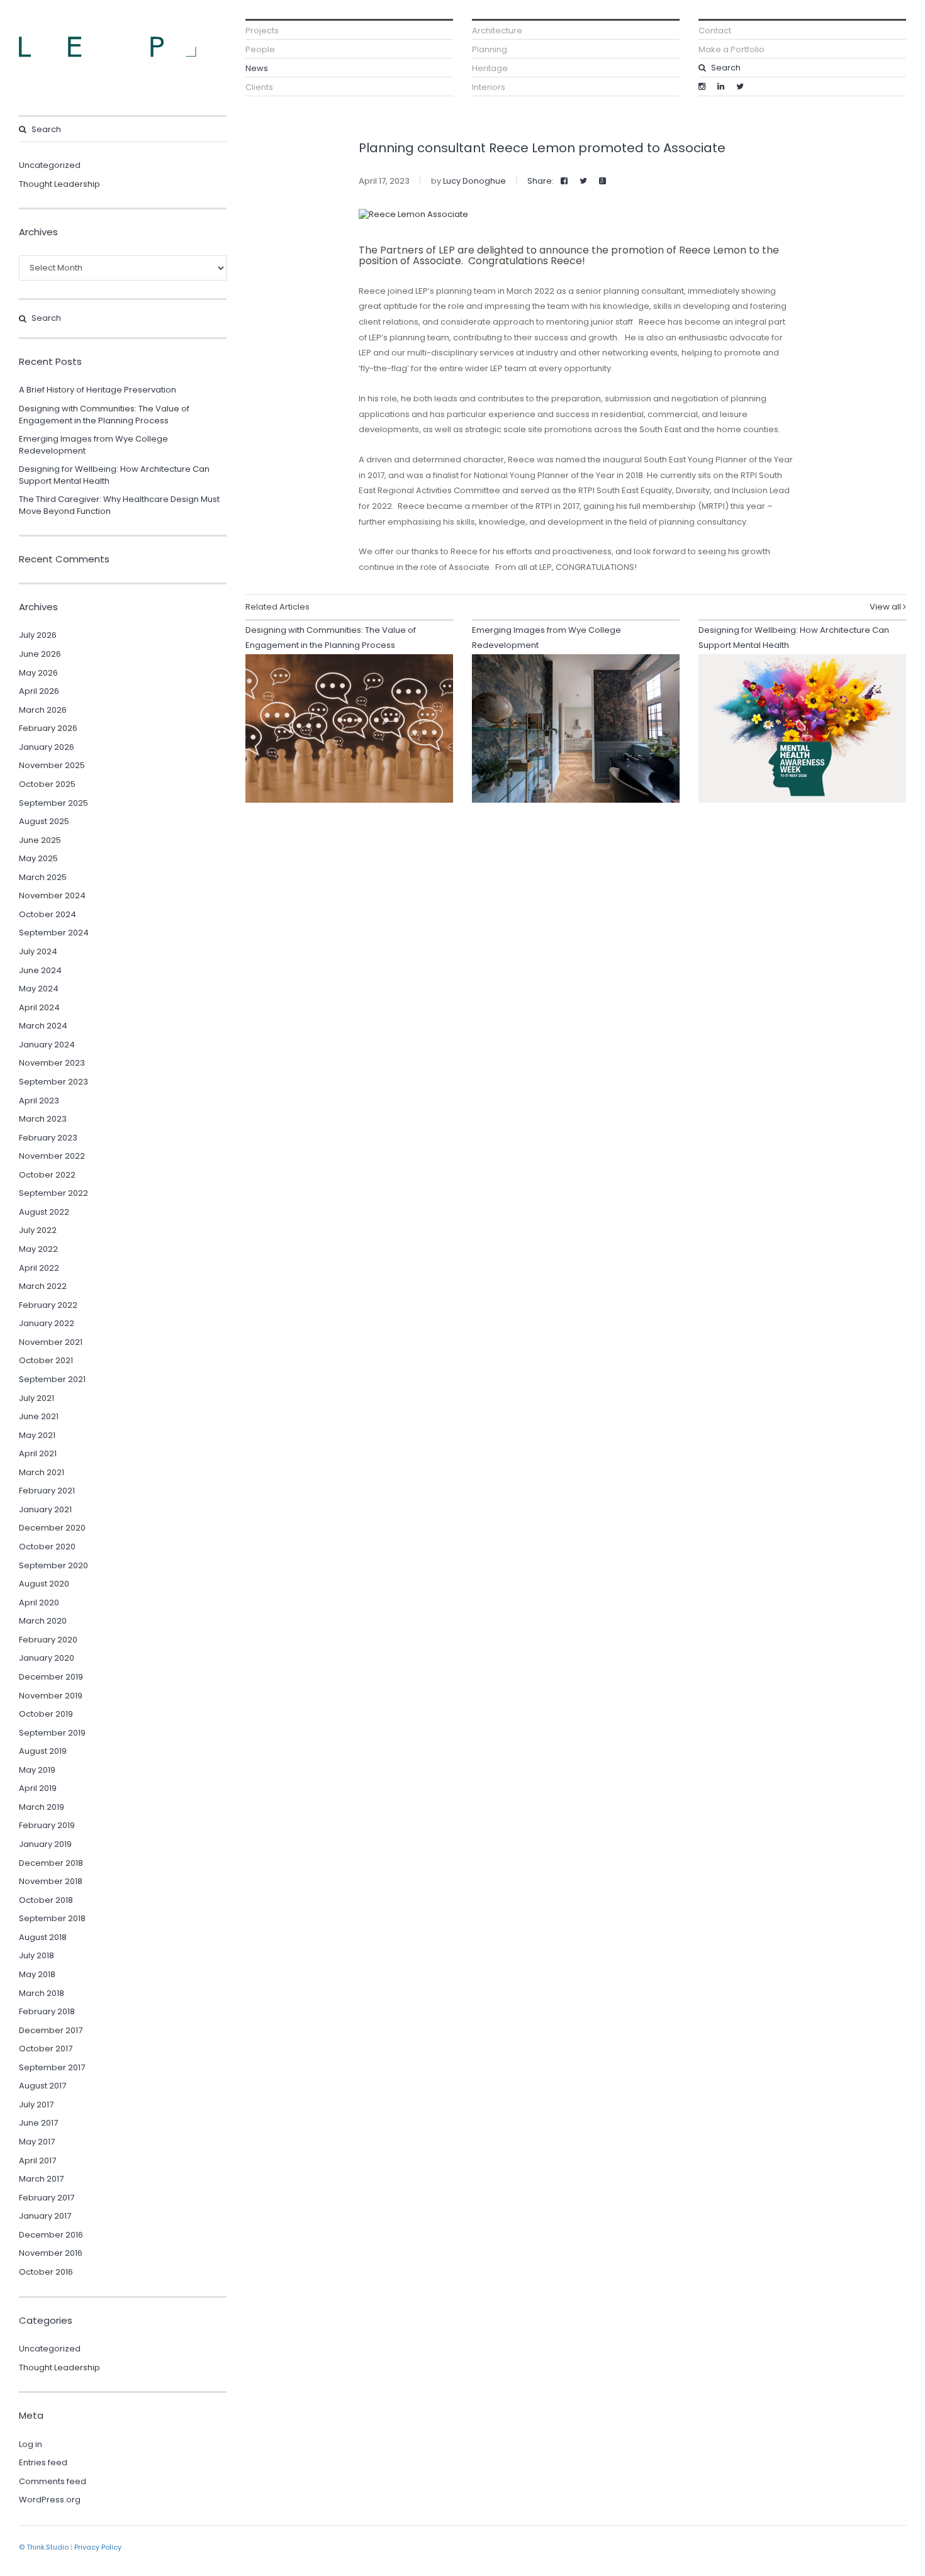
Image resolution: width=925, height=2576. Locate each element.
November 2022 (52, 1156)
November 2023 (52, 1063)
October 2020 (47, 1547)
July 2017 (36, 2105)
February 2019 (47, 1825)
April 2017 (37, 2161)
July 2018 (36, 1955)
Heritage (490, 68)
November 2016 (51, 2253)
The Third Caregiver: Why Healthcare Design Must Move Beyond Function (119, 505)
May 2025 (38, 858)
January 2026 (47, 747)
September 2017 (52, 2067)
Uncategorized (50, 165)
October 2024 (48, 914)
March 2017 (41, 2179)
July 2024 (38, 951)
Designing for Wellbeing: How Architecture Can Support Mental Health (114, 475)
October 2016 (46, 2272)
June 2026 (40, 654)
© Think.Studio (44, 2547)
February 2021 (47, 1491)
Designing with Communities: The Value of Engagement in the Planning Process (104, 415)
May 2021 (37, 1435)
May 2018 (37, 1974)
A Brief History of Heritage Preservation (98, 390)
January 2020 (47, 1658)
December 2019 (51, 1677)
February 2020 (48, 1640)
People (260, 49)
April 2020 (39, 1603)
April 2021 (38, 1453)
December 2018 (51, 1863)
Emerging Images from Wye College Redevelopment (93, 445)
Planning (490, 49)
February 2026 (48, 728)
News (257, 68)
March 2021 (42, 1472)
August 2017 (42, 2086)
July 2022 (38, 1230)
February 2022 (48, 1305)
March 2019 (42, 1807)
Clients (259, 87)
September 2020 (53, 1565)
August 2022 (44, 1212)
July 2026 (38, 635)
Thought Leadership (59, 184)
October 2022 (47, 1175)
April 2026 (39, 691)
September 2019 (52, 1733)
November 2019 (51, 1696)
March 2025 (43, 877)
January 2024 (47, 1045)
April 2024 (39, 1007)
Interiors (489, 87)
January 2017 (45, 2216)
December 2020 (52, 1528)
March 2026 (43, 710)
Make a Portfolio (732, 49)
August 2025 (44, 821)
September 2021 (52, 1379)
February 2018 (47, 2011)
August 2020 (44, 1584)
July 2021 (36, 1398)
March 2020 (43, 1621)
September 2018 (52, 1918)
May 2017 (37, 2142)
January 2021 (45, 1509)
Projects (262, 31)
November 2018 (51, 1881)
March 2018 (42, 1993)
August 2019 (43, 1751)
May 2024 (39, 989)
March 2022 (43, 1286)
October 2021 (46, 1360)
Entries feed (43, 2462)
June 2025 (40, 840)
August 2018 (43, 1937)
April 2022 (39, 1268)
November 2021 (51, 1342)
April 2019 (38, 1788)
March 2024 (43, 1026)
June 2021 (39, 1416)
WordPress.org (50, 2500)
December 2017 (51, 2030)
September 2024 (54, 933)
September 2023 (53, 1082)
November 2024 (52, 895)
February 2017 (47, 2198)
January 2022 (47, 1323)
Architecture (497, 31)
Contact (715, 31)
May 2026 (38, 673)
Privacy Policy (98, 2547)
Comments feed (53, 2481)
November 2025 (52, 765)
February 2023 (48, 1138)
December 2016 (51, 2235)
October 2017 (46, 2049)
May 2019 (37, 1770)
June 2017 (38, 2123)
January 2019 (45, 1844)
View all (886, 607)
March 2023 (43, 1119)
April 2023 (39, 1101)
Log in (31, 2444)
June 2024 (40, 970)
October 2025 (47, 784)
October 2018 (46, 1900)
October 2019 (46, 1714)
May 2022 (38, 1249)
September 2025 (53, 803)
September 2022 (53, 1193)
